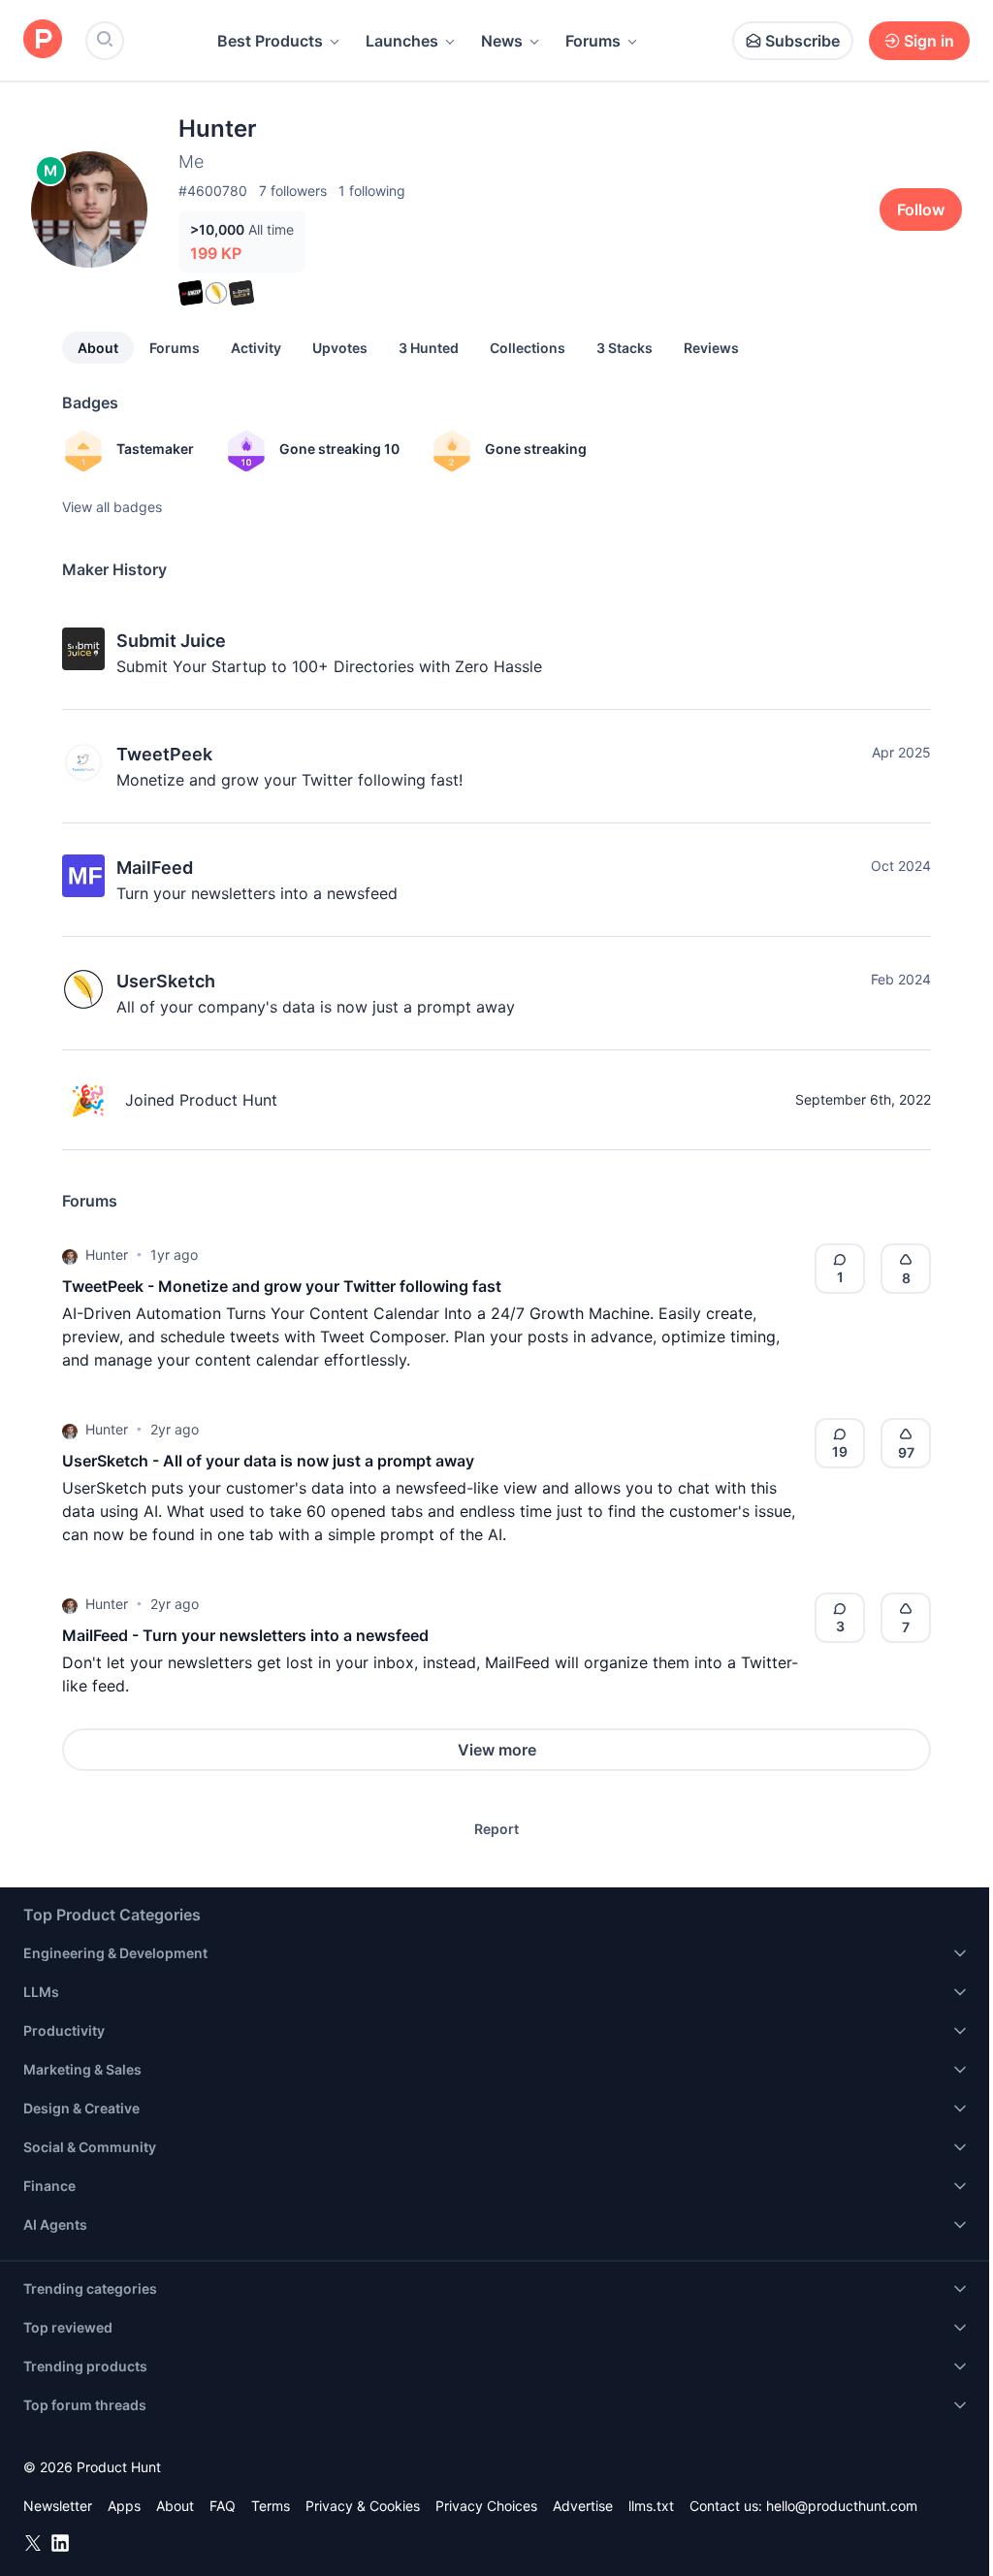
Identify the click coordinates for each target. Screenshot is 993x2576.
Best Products (270, 41)
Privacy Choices (486, 2506)
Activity (256, 348)
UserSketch (166, 981)
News (502, 41)
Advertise (583, 2506)
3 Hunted (429, 348)
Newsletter (58, 2506)
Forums (593, 41)
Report (496, 1829)
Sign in (929, 41)
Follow (921, 209)
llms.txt (651, 2506)
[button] (70, 1255)
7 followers (293, 191)
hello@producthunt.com (842, 2506)
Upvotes (340, 348)
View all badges (112, 507)
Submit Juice (171, 641)
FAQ (223, 2506)
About (98, 348)
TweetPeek (164, 754)
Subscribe (802, 41)
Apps (124, 2506)
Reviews (711, 348)
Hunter (107, 1255)
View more (497, 1750)
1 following (372, 191)
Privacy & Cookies (363, 2506)
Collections (528, 348)
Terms (271, 2506)
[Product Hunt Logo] (43, 40)
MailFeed (155, 868)
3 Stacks (625, 348)
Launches (402, 41)
